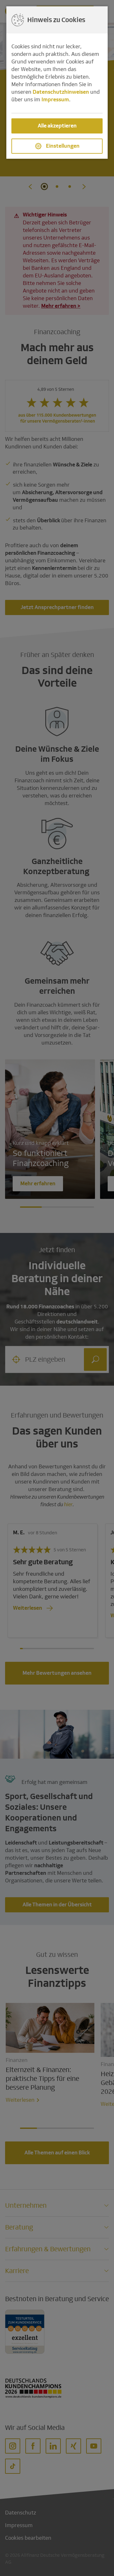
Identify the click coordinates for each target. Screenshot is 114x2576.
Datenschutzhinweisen (61, 92)
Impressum (55, 100)
